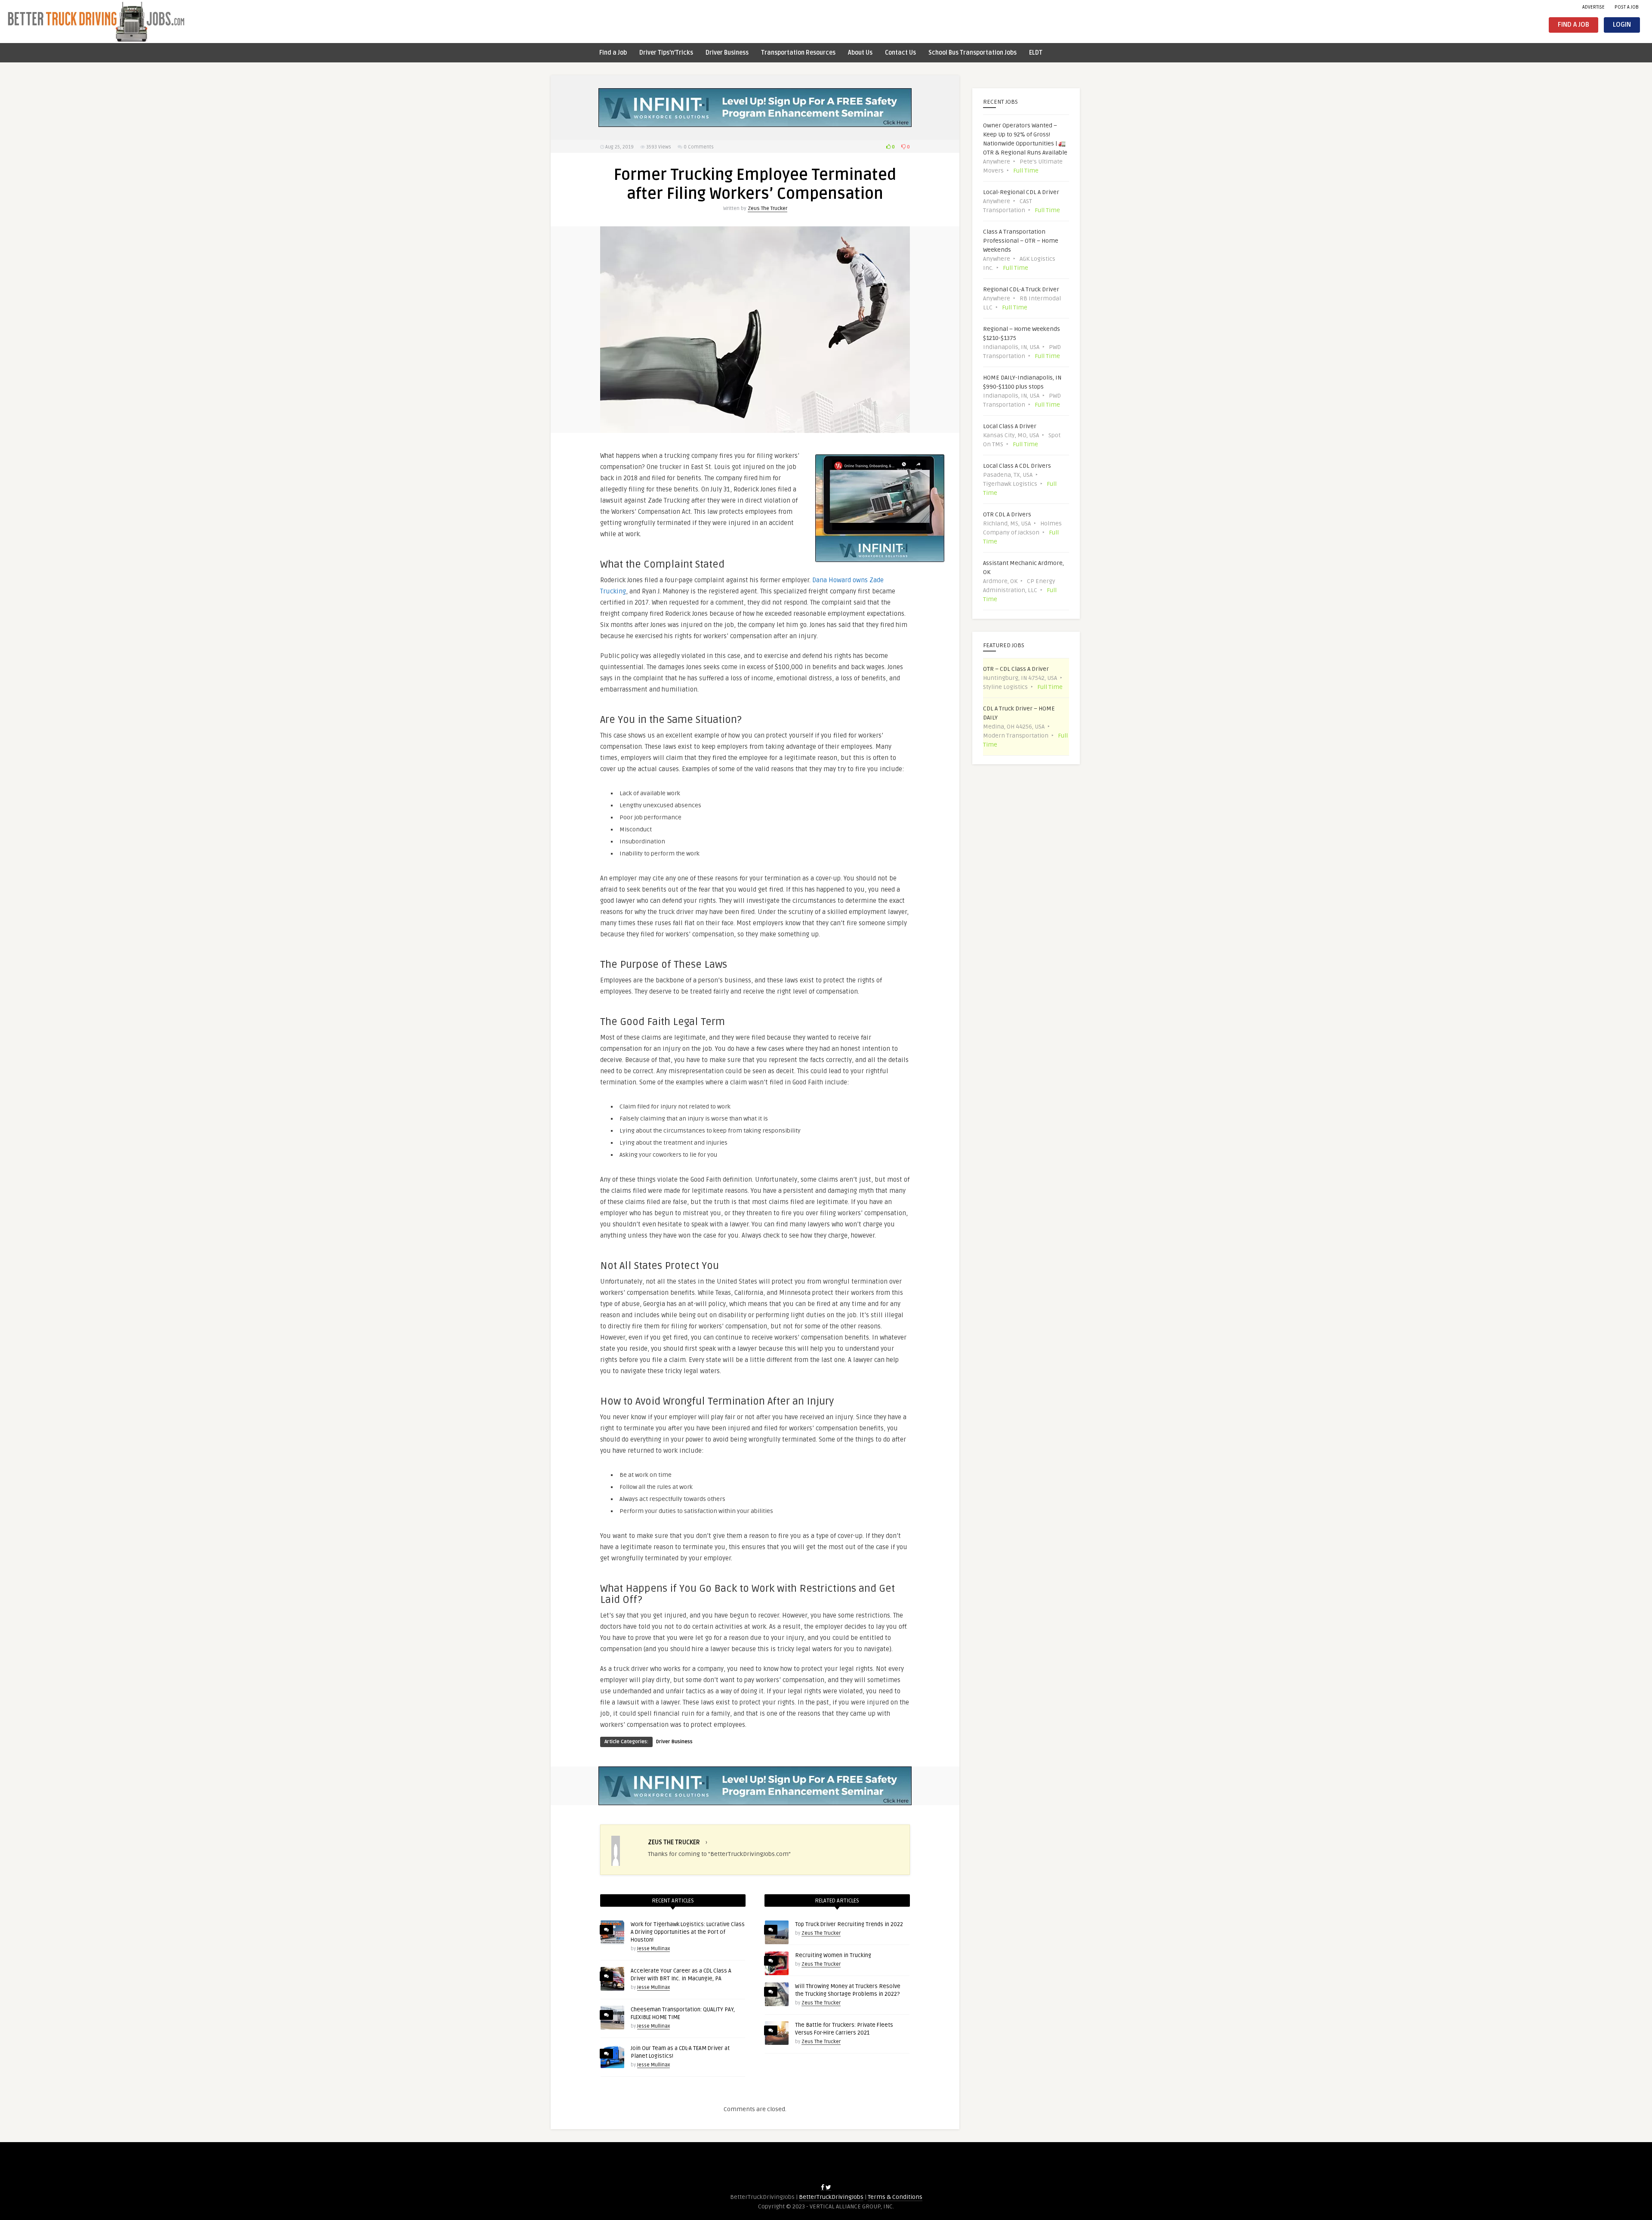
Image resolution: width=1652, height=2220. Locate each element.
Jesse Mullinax (653, 1949)
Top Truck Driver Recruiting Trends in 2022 (849, 1924)
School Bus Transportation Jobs (972, 53)
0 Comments (699, 147)
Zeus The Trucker (767, 208)
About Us (860, 53)
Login (1622, 25)
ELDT (1036, 53)
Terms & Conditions (895, 2197)
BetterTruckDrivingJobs (831, 2197)
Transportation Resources (798, 53)
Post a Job (1627, 7)
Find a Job (1573, 25)
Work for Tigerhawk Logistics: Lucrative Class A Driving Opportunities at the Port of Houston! (688, 1932)
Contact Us (900, 53)
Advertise (1593, 7)
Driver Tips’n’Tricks (666, 53)
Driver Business (727, 53)
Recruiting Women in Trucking (833, 1955)
